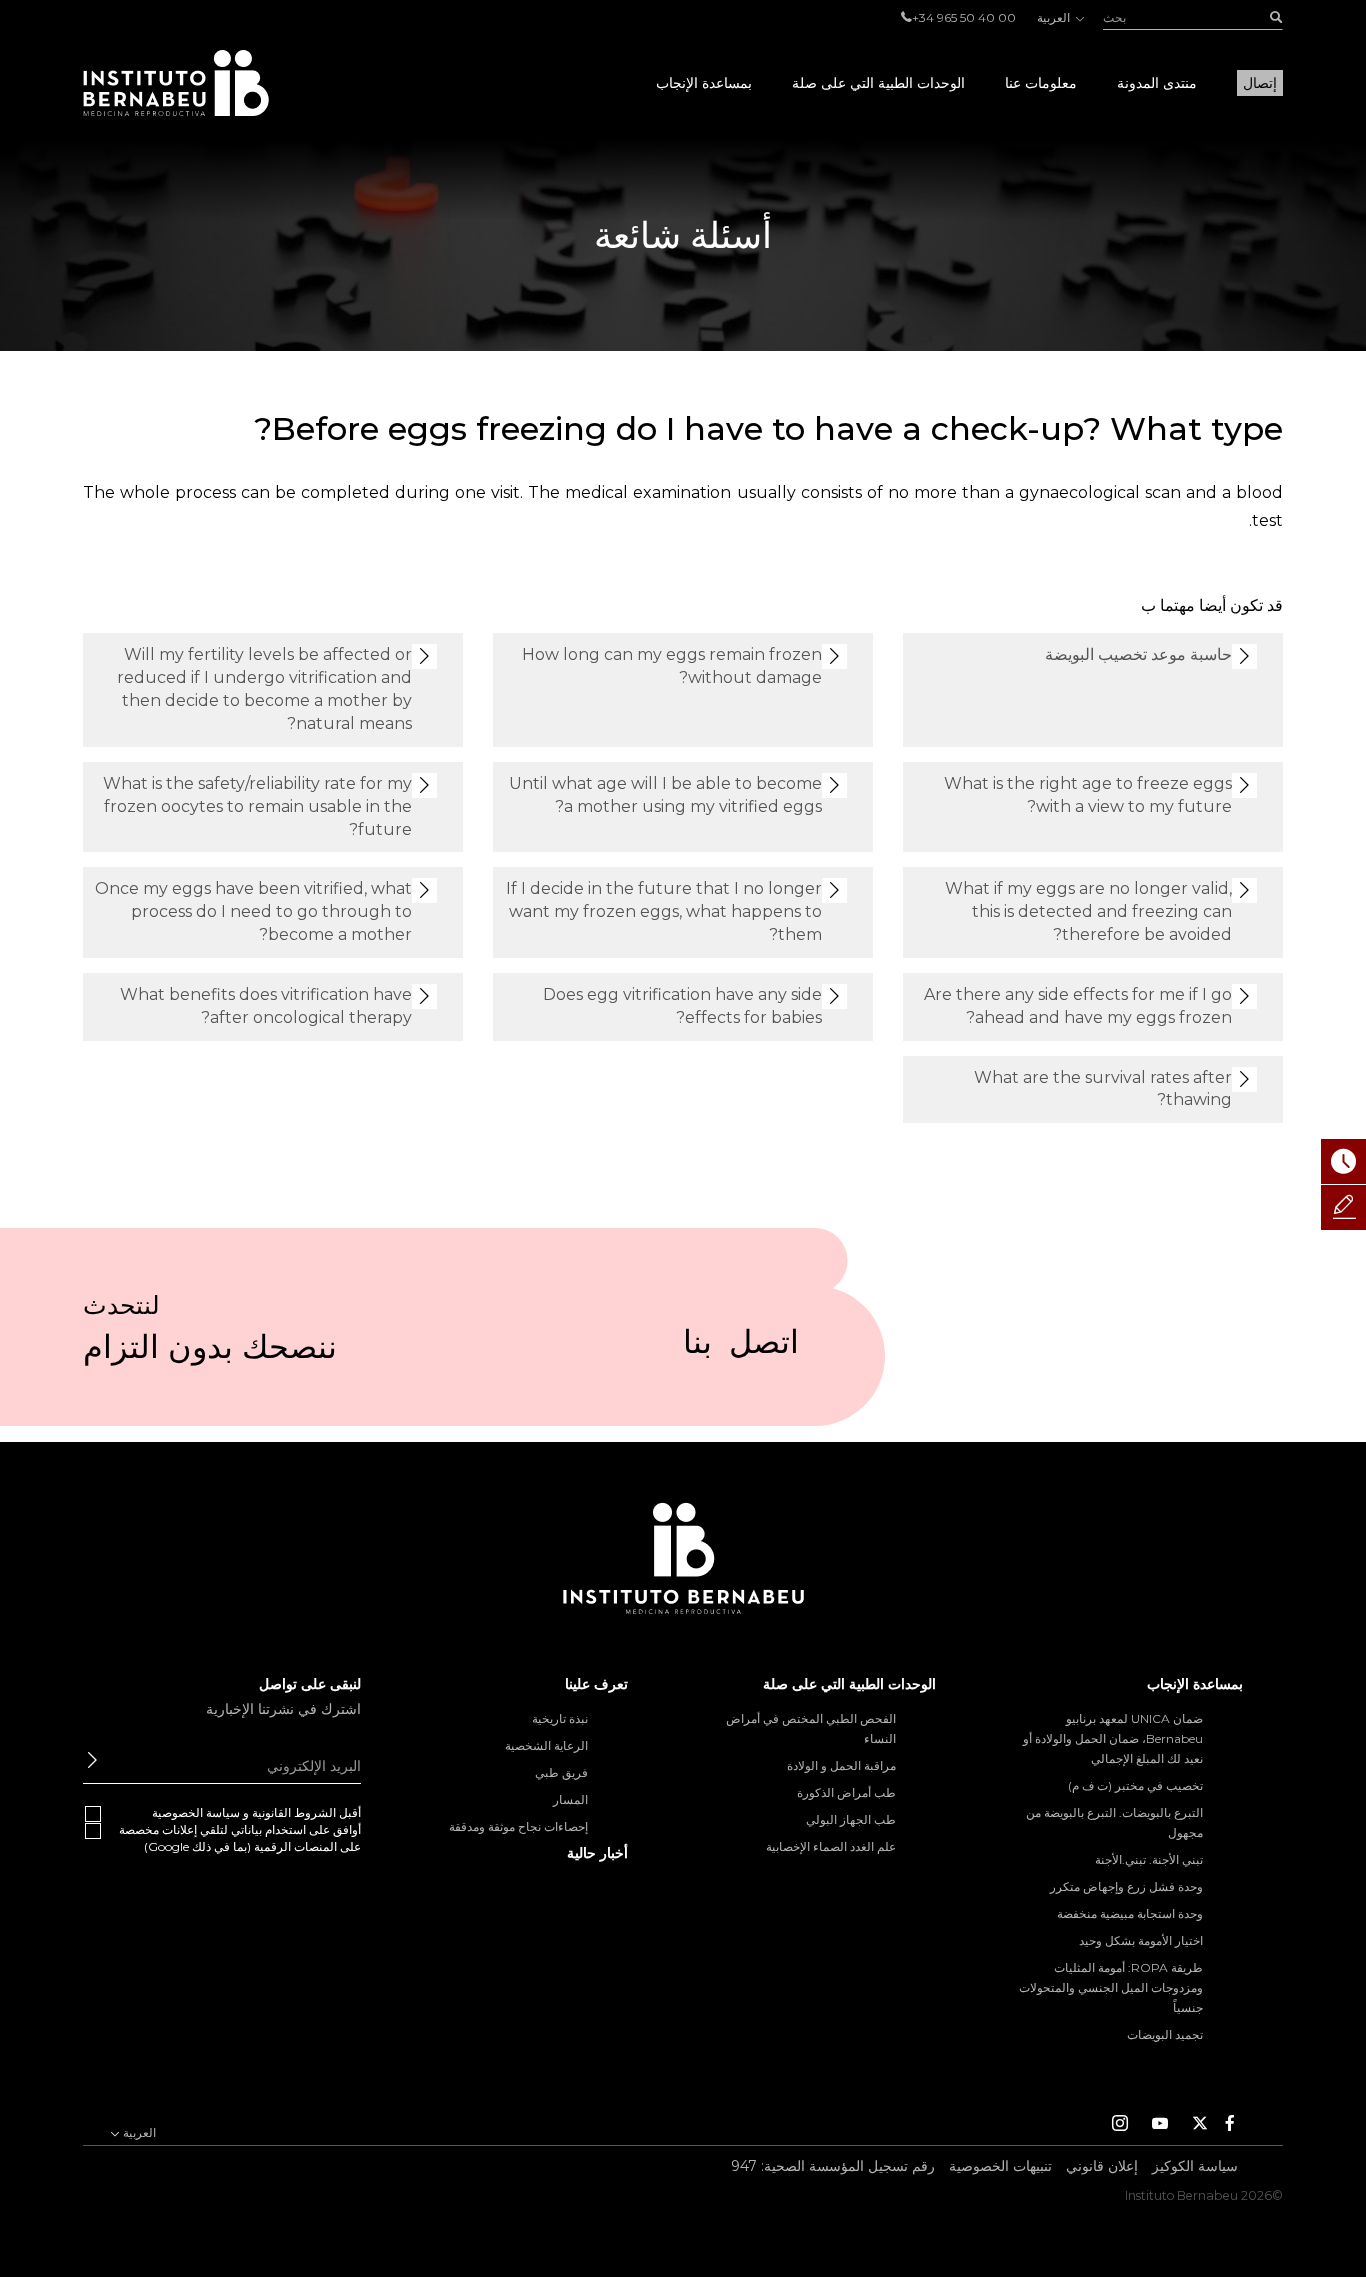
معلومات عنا (1041, 83)
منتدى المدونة (1157, 83)
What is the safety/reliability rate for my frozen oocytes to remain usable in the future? (257, 806)
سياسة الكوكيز (1195, 2166)
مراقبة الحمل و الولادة (841, 1765)
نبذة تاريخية (560, 1718)
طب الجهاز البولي (851, 1819)
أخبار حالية (597, 1853)
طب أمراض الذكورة (846, 1792)
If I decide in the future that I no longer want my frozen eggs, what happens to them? (664, 911)
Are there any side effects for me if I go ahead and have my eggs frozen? (1078, 1006)
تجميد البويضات (1165, 2034)
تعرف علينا (596, 1684)
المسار (570, 1799)
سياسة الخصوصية (196, 1812)
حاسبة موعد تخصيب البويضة (1138, 654)
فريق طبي (561, 1772)
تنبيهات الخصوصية (1000, 2166)
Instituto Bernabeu (176, 83)
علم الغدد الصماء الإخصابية (831, 1846)
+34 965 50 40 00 (964, 17)
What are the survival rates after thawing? (1103, 1089)
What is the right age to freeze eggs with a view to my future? (1088, 795)
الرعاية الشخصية (546, 1745)
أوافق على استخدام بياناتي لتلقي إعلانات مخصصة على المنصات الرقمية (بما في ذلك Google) (240, 1838)
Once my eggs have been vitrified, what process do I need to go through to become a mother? (253, 911)
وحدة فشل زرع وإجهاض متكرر (1126, 1886)
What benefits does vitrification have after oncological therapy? (266, 1006)
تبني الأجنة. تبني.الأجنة (1149, 1859)
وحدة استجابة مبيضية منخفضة (1130, 1913)
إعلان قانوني (1102, 2166)
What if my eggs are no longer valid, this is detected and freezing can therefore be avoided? (1088, 911)
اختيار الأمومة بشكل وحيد (1141, 1940)
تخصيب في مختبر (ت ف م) (1135, 1785)
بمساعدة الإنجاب (704, 83)
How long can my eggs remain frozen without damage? (672, 666)
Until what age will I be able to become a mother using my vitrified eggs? (665, 795)
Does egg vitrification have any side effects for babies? (682, 1006)
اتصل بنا (741, 1350)
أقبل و (256, 1812)
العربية (1055, 17)
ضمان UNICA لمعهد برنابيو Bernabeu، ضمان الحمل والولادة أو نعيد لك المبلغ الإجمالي (1113, 1738)
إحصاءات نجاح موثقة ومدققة (518, 1826)
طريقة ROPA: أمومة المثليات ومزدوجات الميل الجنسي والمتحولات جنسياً (1111, 1987)
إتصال (1260, 83)
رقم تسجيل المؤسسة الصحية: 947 (833, 2166)
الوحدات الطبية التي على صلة (878, 83)
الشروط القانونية (294, 1812)
